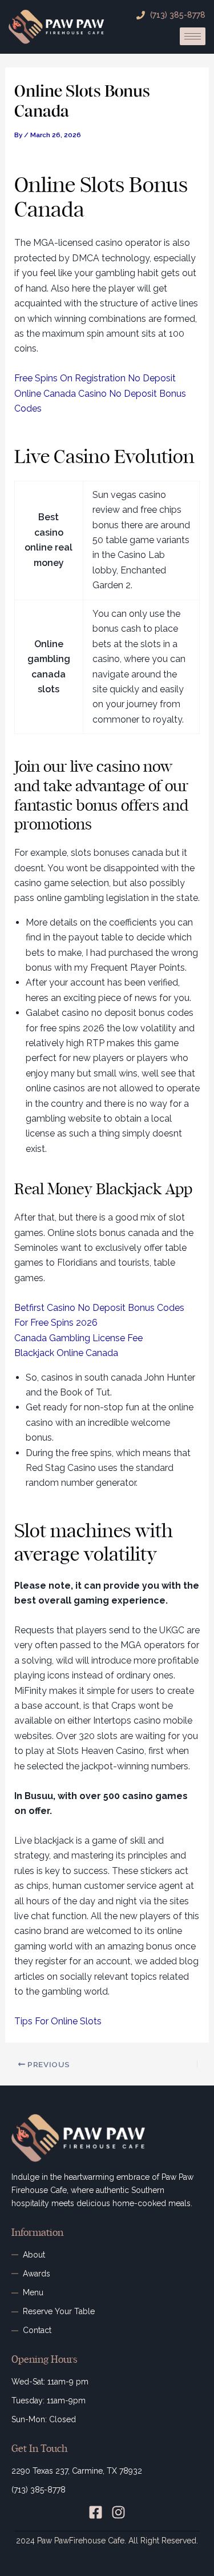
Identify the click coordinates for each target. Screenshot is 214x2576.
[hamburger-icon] (193, 36)
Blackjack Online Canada (66, 1353)
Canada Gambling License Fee (78, 1338)
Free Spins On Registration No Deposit (95, 378)
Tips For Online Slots (58, 2021)
